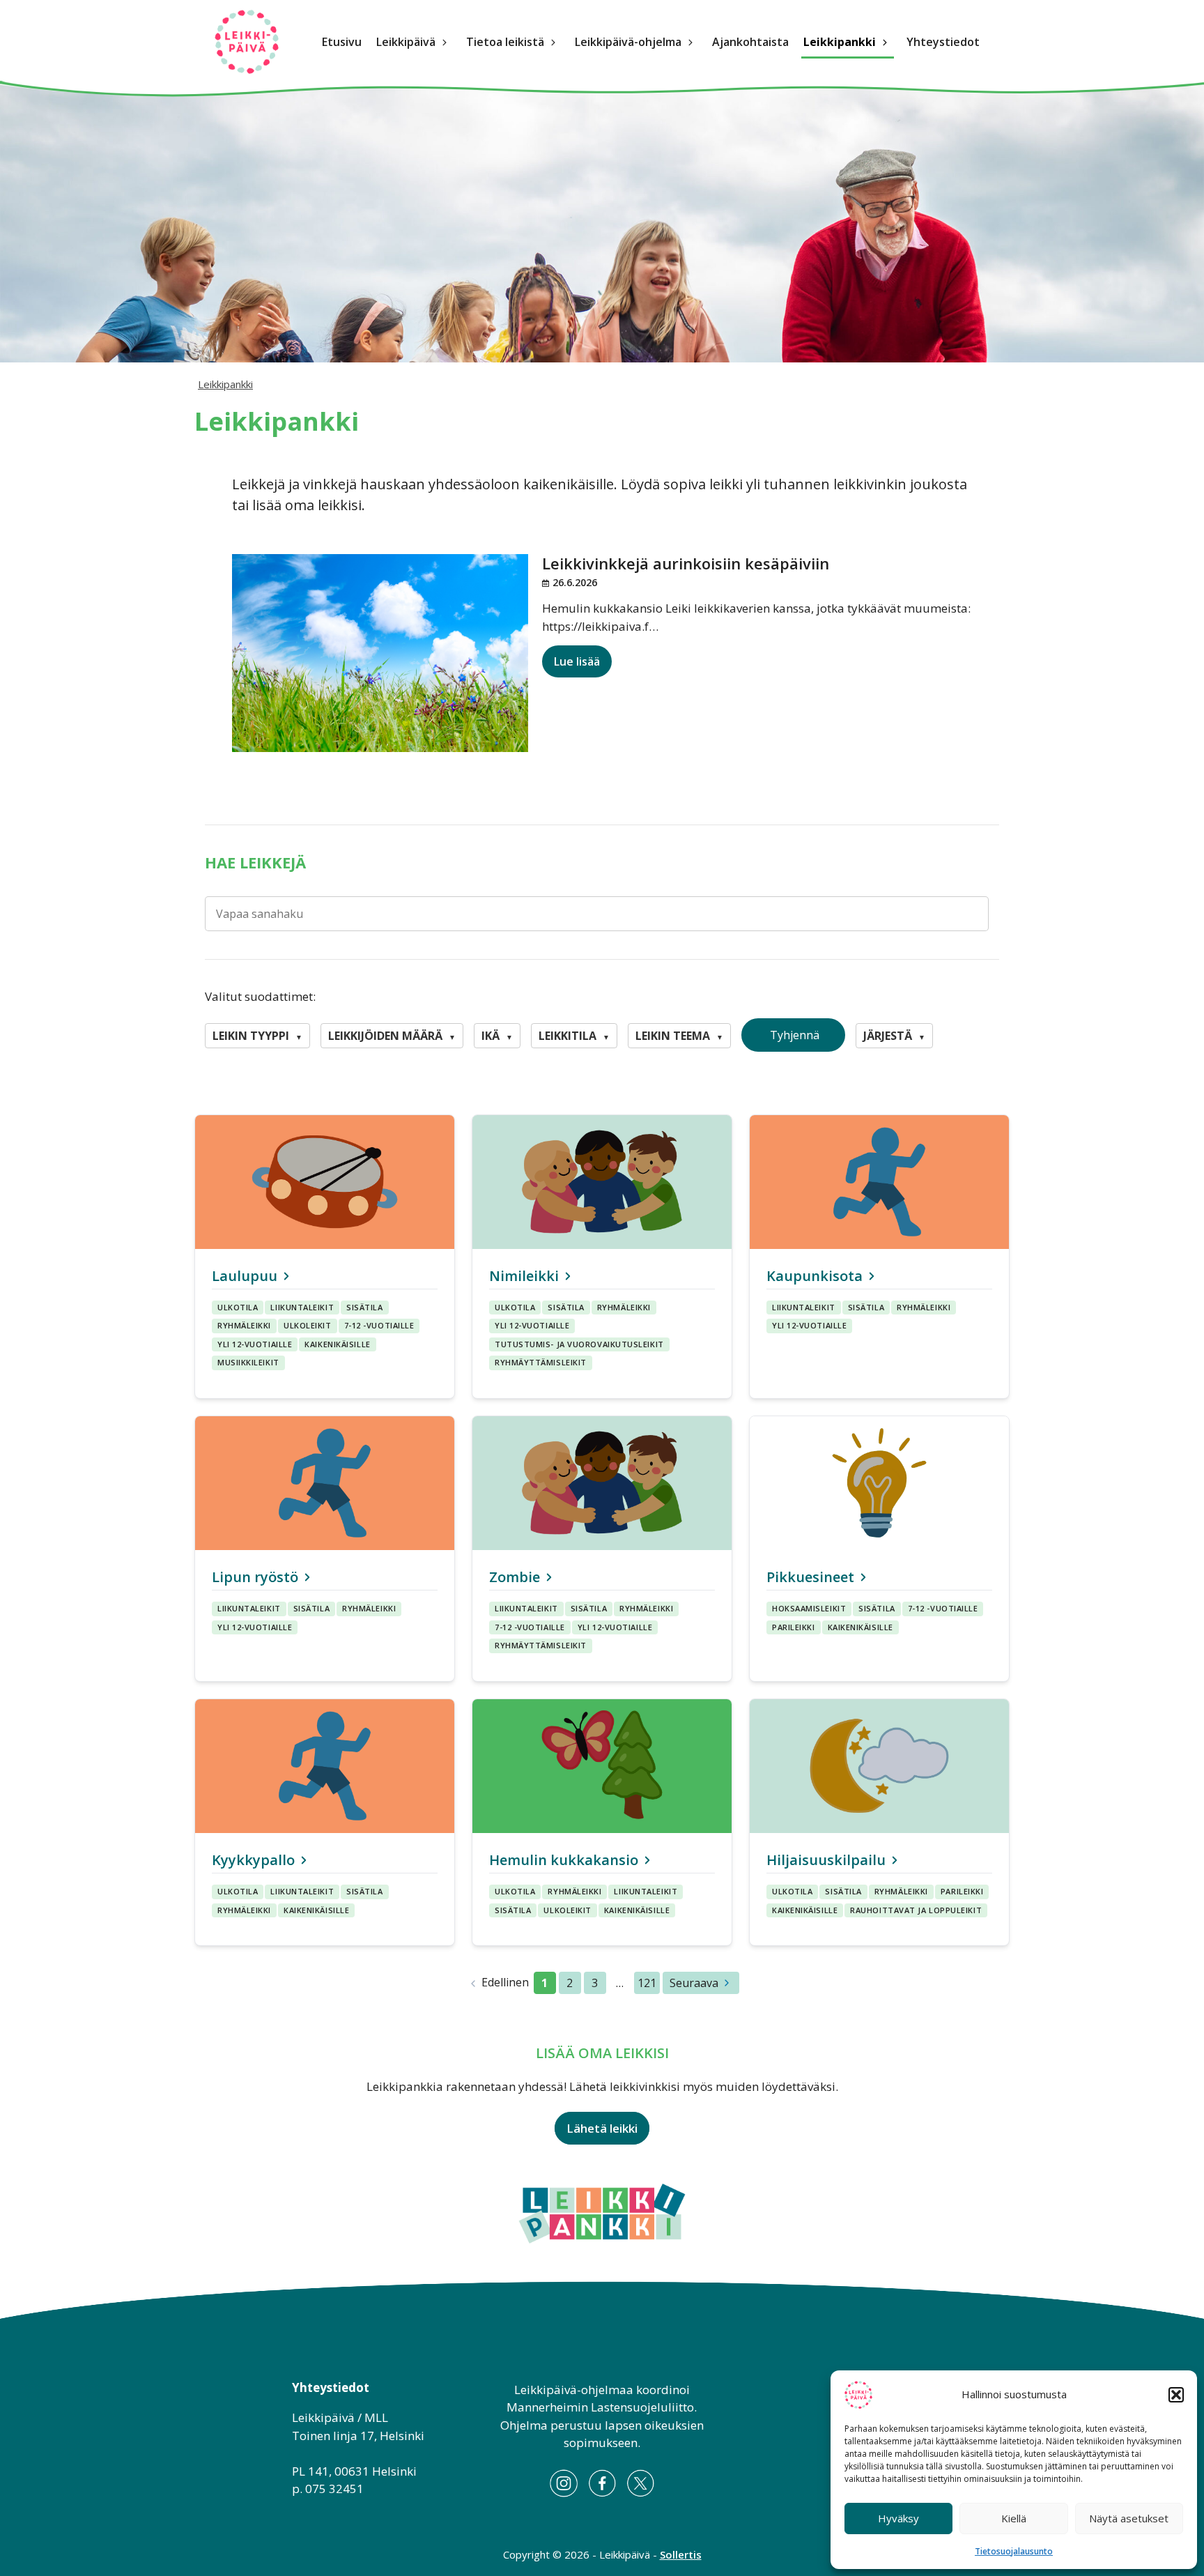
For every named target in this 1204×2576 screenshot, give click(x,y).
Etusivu (342, 42)
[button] (1176, 2395)
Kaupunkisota (815, 1276)
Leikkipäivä (406, 42)
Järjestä (894, 1036)
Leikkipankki (840, 42)
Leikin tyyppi (257, 1036)
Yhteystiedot (943, 42)
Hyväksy (898, 2518)
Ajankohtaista (750, 42)
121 (647, 1983)
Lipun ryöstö (255, 1577)
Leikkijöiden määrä (392, 1036)
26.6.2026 (575, 582)
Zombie (515, 1577)
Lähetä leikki (602, 2128)
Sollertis (681, 2554)
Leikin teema (679, 1036)
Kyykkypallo (253, 1860)
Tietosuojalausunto (1014, 2551)
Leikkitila (574, 1036)
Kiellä (1014, 2518)
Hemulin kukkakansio (564, 1860)
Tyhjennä (793, 1035)
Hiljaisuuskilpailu (826, 1860)
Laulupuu (245, 1276)
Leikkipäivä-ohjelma (628, 42)
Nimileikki (524, 1276)
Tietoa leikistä (505, 42)
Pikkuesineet (810, 1577)
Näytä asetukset (1129, 2518)
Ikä (497, 1036)
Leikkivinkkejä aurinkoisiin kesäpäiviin (686, 563)
